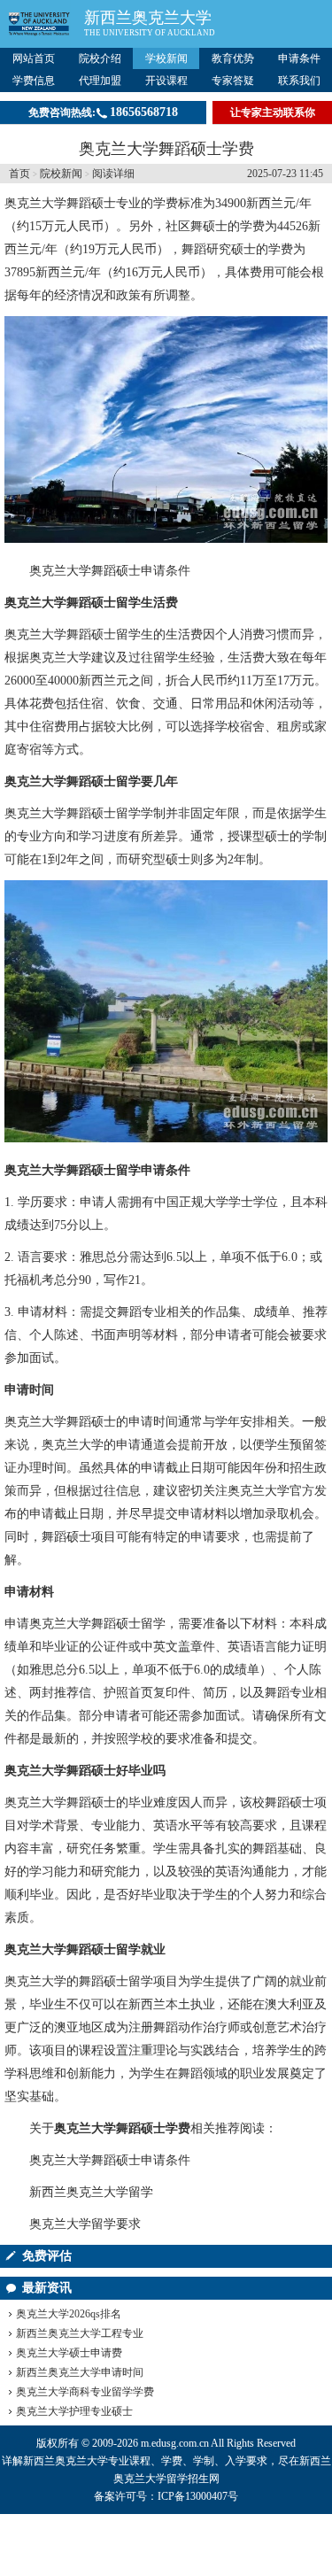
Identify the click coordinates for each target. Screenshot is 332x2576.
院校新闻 (61, 174)
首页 (19, 174)
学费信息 (34, 81)
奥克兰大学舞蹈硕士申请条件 (110, 571)
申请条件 (299, 58)
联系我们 (299, 81)
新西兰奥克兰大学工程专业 (80, 2333)
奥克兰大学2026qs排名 (69, 2314)
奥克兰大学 (35, 203)
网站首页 (34, 58)
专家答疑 (233, 81)
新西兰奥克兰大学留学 (91, 2192)
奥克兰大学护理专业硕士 (74, 2411)
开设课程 (166, 81)
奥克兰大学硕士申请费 (69, 2353)
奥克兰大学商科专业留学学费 (85, 2392)
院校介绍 (100, 58)
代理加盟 (100, 81)
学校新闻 (166, 58)
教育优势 (233, 58)
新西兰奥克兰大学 (148, 18)
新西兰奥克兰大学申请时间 (80, 2372)
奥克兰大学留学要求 (85, 2224)
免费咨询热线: (103, 112)
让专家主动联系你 (273, 112)
